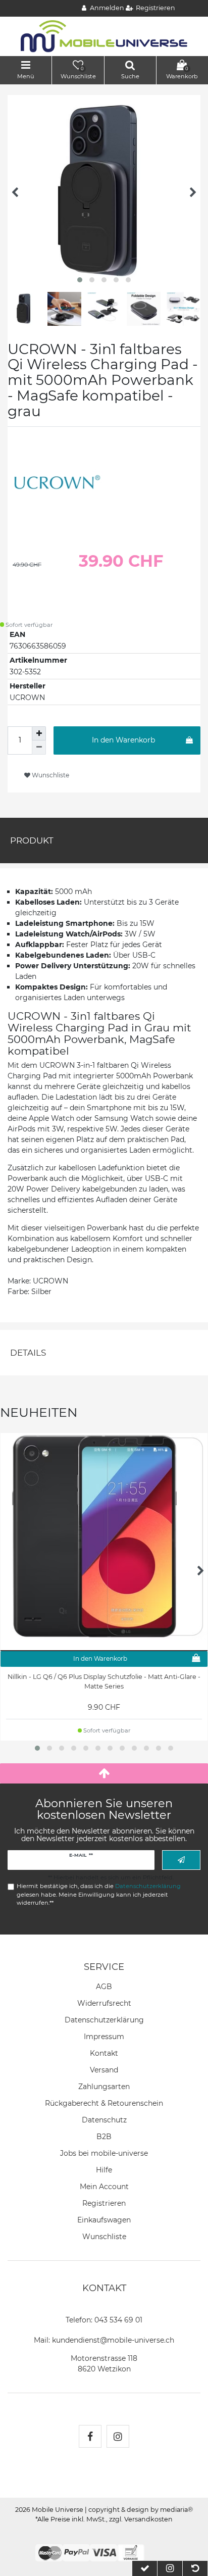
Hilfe (104, 2170)
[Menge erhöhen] (39, 733)
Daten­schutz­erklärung (104, 2020)
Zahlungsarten (104, 2087)
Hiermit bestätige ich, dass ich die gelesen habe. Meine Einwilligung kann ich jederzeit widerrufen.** (99, 1895)
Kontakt (104, 2053)
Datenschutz (104, 2120)
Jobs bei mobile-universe (104, 2153)
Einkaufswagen (104, 2220)
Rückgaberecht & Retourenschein (104, 2103)
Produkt (32, 840)
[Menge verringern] (39, 748)
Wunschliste (50, 775)
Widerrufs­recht (104, 2003)
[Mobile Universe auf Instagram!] (118, 2436)
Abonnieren (181, 1860)
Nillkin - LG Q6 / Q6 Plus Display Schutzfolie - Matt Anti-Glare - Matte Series (104, 1681)
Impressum (104, 2037)
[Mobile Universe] (104, 36)
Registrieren (104, 2203)
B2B (104, 2137)
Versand (104, 2070)
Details (28, 1353)
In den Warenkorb (123, 740)
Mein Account (104, 2187)
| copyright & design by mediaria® (139, 2510)
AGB (104, 1987)
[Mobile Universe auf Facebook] (90, 2436)
